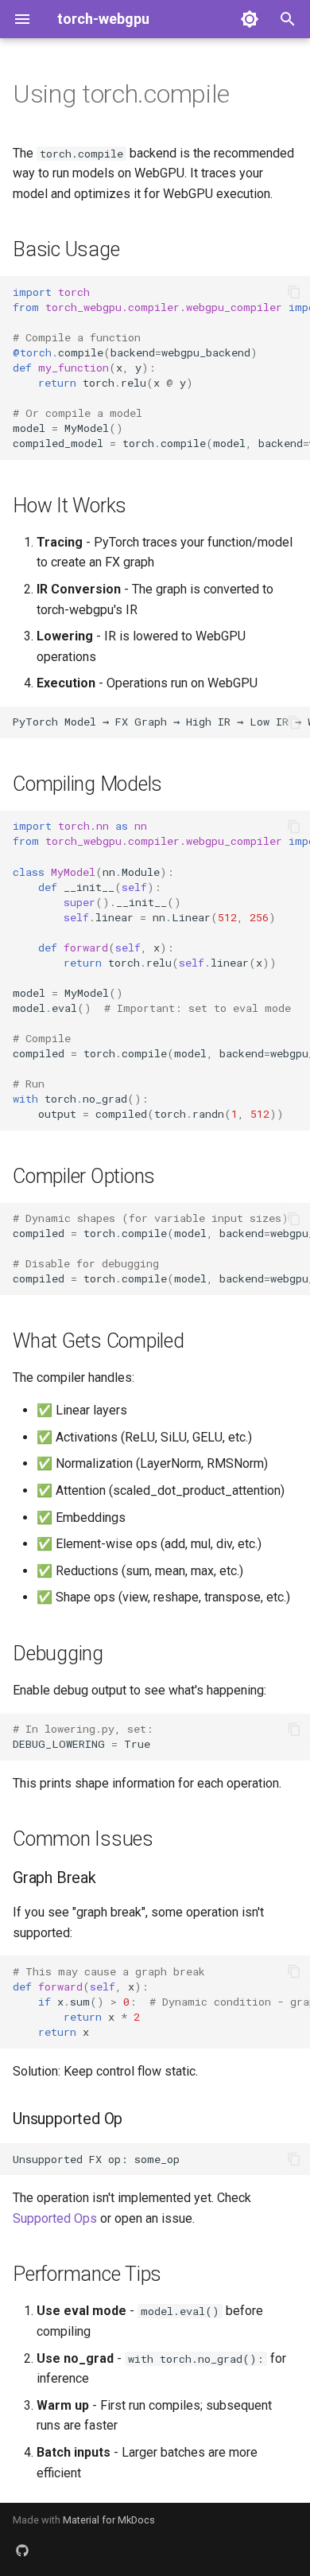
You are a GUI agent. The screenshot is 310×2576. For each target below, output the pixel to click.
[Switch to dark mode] (250, 19)
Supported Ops (55, 2218)
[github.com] (22, 2551)
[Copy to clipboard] (294, 292)
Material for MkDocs (109, 2520)
